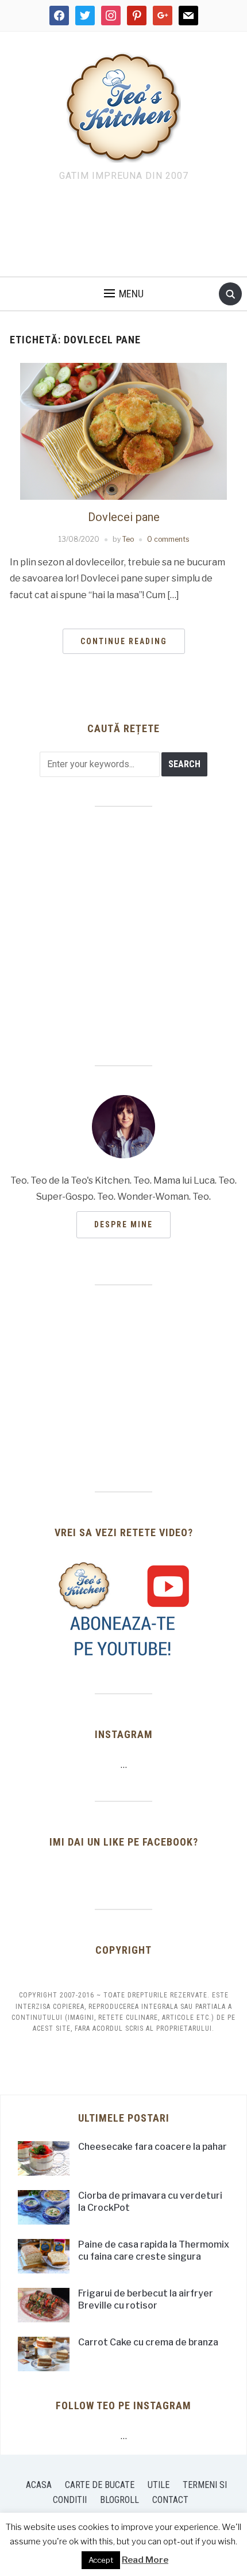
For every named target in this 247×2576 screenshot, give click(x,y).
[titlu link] (123, 1609)
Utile (159, 2485)
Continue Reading (124, 641)
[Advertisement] (123, 232)
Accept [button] (101, 2560)
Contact (170, 2500)
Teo (128, 539)
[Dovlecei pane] (123, 430)
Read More (145, 2560)
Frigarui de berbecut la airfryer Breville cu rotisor (146, 2299)
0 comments (168, 539)
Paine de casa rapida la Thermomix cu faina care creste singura (154, 2250)
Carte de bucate (100, 2485)
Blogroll (119, 2500)
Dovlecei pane (124, 517)
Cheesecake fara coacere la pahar (153, 2147)
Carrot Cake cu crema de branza (148, 2342)
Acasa (39, 2485)
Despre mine (123, 1224)
